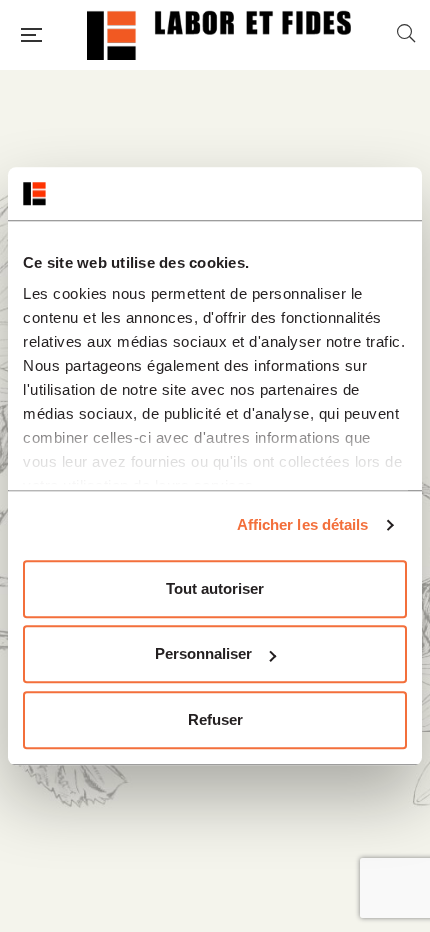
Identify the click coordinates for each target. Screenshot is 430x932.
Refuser (215, 719)
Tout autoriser (215, 588)
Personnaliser (203, 653)
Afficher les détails (303, 524)
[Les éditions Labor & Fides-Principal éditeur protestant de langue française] (219, 35)
